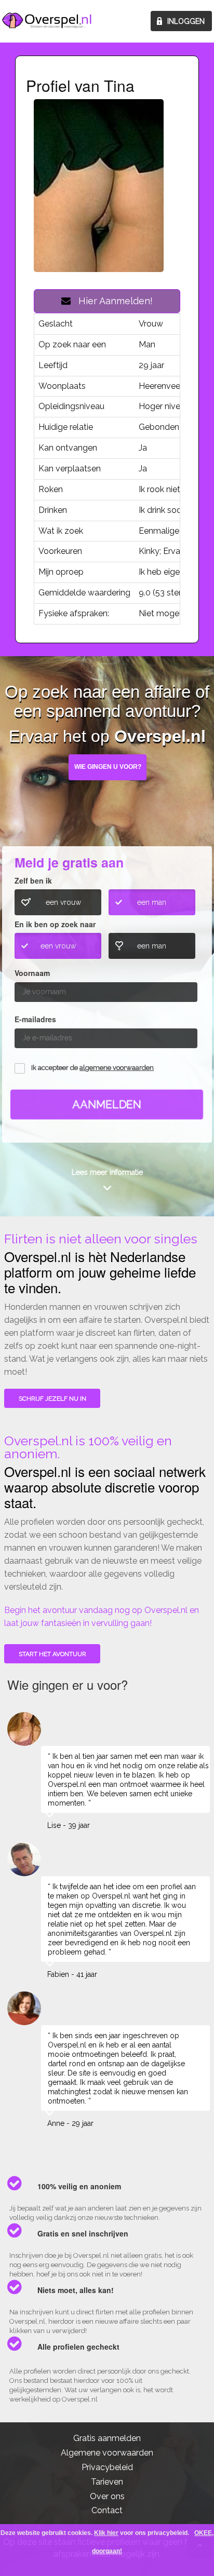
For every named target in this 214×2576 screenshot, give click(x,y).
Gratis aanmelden (107, 2438)
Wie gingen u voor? (108, 767)
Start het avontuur (52, 1654)
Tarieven (107, 2482)
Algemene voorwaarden (107, 2453)
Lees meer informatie (107, 1172)
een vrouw (63, 902)
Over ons (107, 2496)
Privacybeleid (107, 2467)
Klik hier (106, 2533)
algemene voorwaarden (117, 1068)
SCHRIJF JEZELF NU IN (52, 1399)
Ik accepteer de (92, 1068)
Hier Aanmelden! (112, 301)
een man (152, 902)
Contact (107, 2510)
